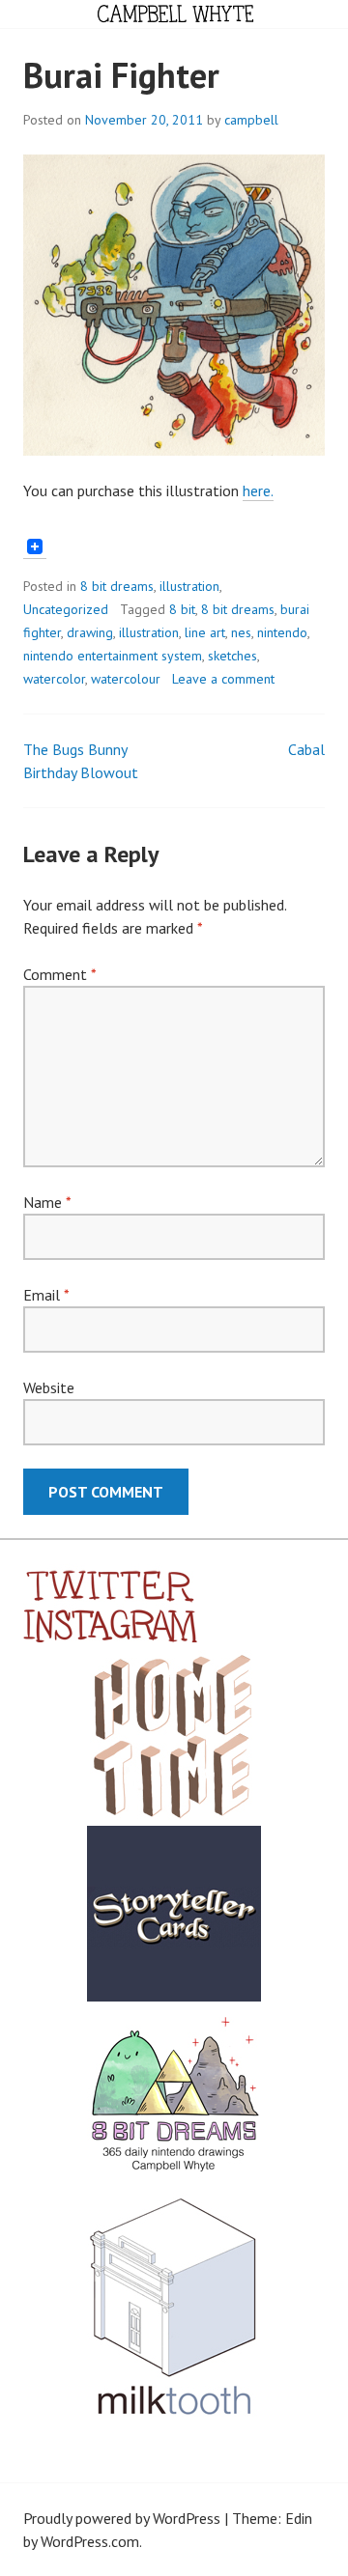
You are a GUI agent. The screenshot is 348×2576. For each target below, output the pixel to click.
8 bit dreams (117, 586)
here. (258, 490)
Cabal (306, 749)
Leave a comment (223, 679)
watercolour (126, 679)
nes (241, 632)
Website (49, 1387)
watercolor (54, 679)
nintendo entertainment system (113, 656)
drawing (90, 632)
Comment (59, 974)
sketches (232, 656)
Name (47, 1202)
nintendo (282, 632)
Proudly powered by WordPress (122, 2518)
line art (205, 632)
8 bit (182, 609)
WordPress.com (90, 2541)
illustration (189, 586)
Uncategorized (66, 609)
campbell (251, 120)
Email (46, 1295)
